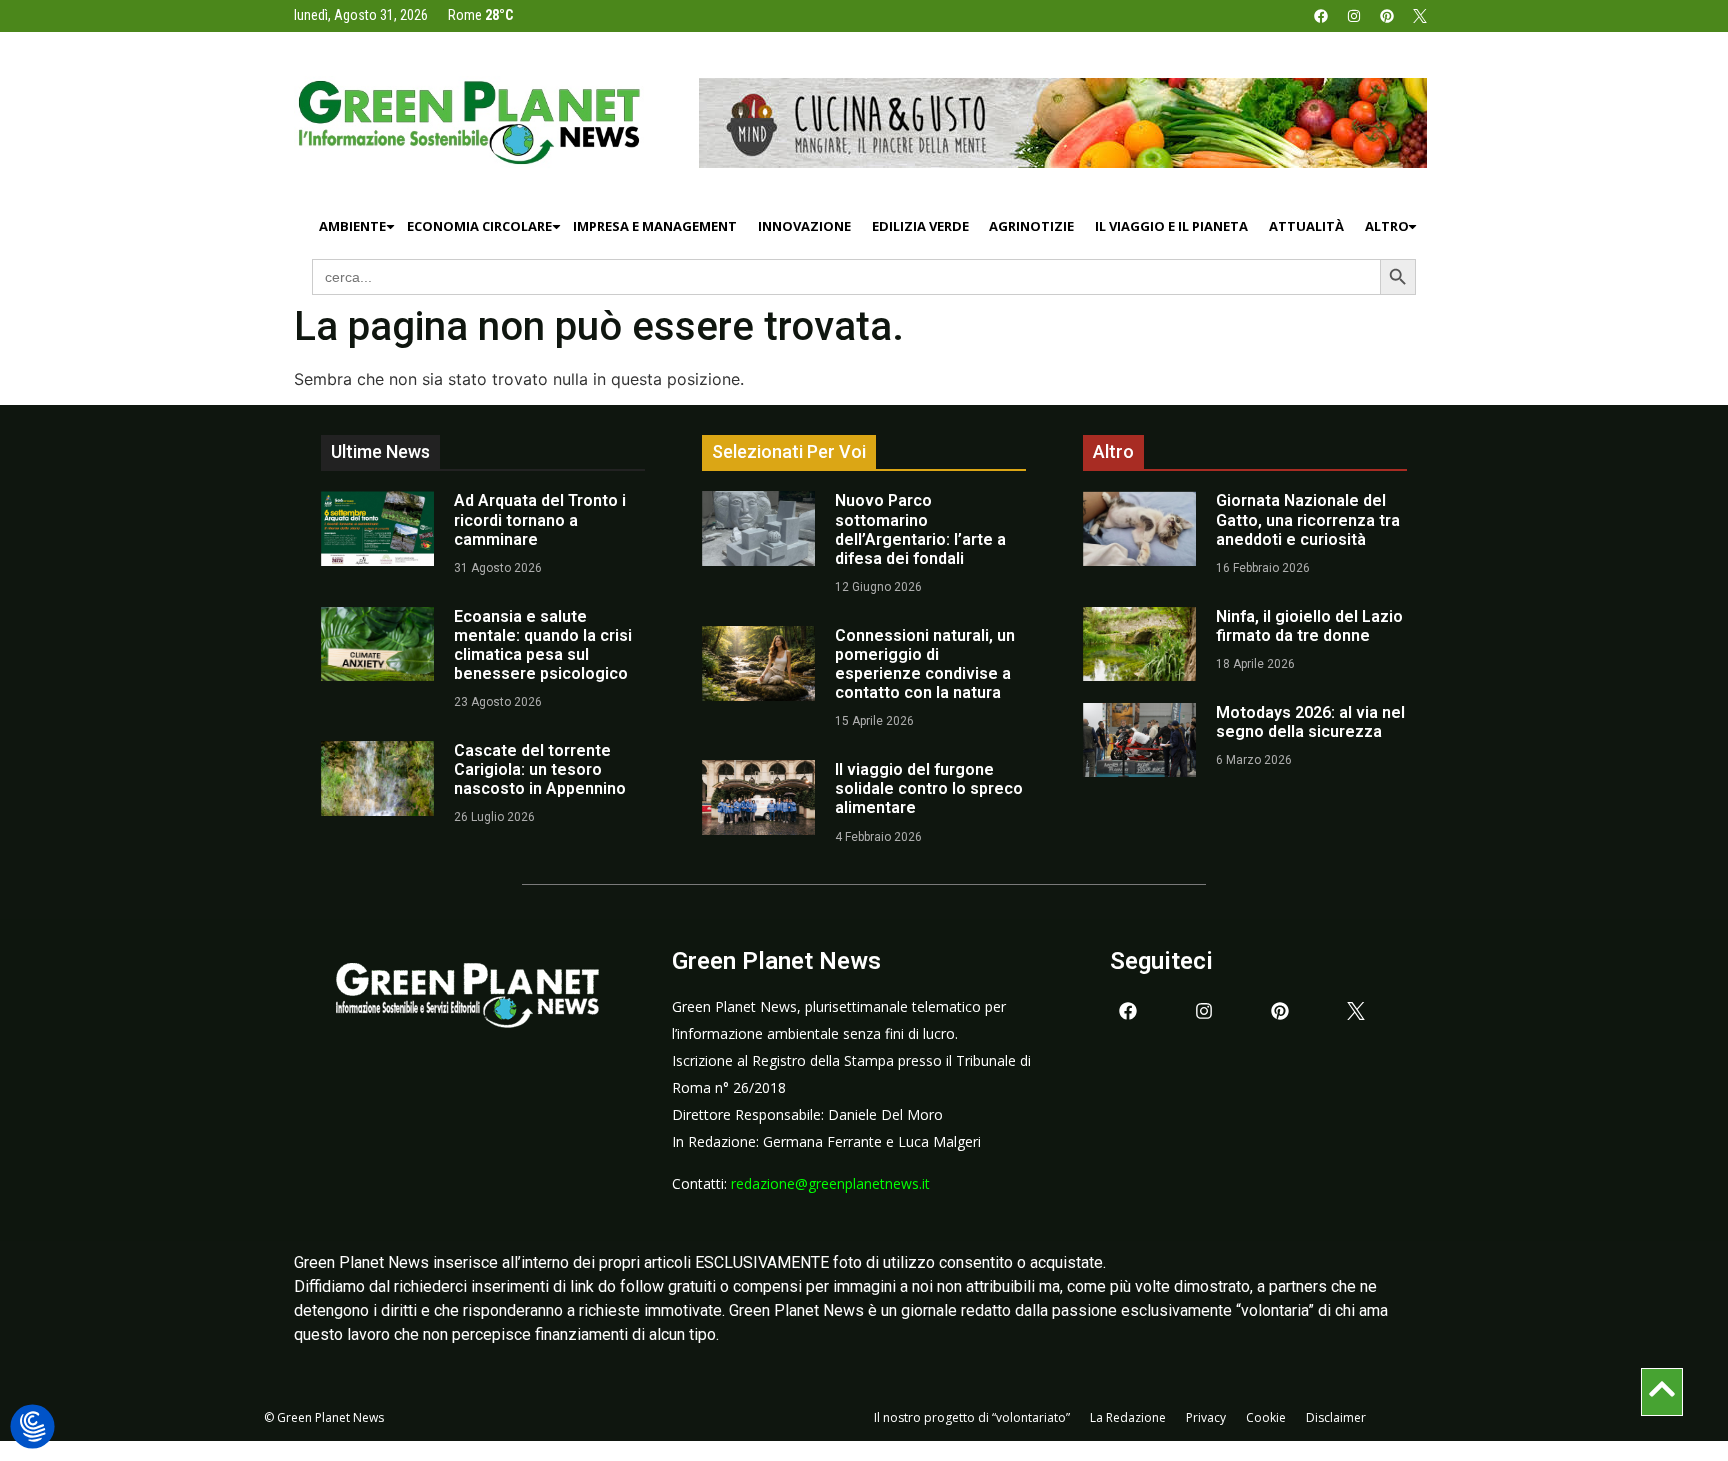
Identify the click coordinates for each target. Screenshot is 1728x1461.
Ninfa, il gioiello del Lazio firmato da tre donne (1309, 626)
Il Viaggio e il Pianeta (1171, 226)
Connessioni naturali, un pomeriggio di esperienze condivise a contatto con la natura (925, 664)
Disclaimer (1336, 1417)
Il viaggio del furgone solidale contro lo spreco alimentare (929, 788)
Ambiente (352, 226)
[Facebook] (1321, 16)
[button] (32, 1427)
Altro (1387, 226)
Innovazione (804, 226)
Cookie (1266, 1417)
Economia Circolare (479, 226)
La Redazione (1128, 1417)
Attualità (1306, 226)
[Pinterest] (1387, 16)
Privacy (1206, 1417)
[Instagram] (1354, 16)
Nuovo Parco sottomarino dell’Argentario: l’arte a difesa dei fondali (920, 529)
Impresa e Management (655, 226)
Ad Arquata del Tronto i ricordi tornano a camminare (540, 519)
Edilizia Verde (920, 226)
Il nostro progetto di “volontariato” (972, 1417)
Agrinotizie (1031, 226)
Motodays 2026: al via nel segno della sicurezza (1310, 722)
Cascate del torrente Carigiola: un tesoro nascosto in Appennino (540, 769)
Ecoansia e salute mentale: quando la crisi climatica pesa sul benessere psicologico (543, 645)
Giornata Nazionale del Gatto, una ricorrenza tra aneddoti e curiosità (1308, 519)
